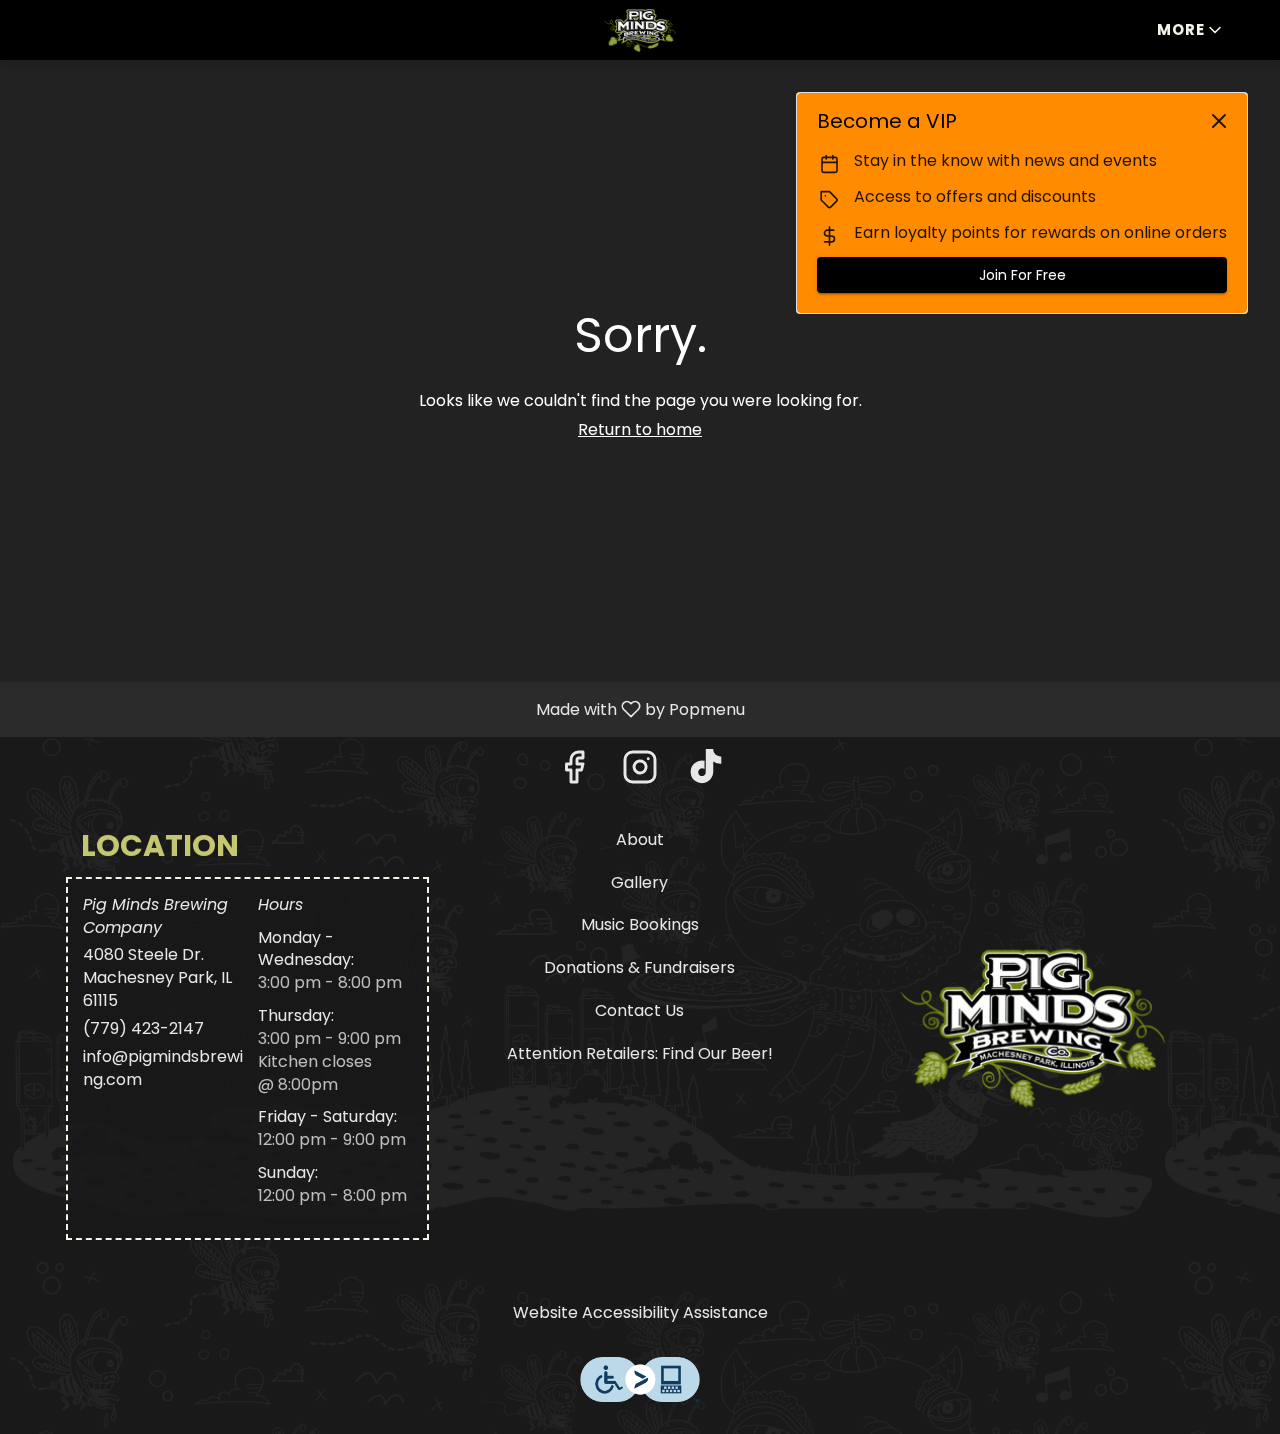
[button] (1191, 30)
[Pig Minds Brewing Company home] (640, 30)
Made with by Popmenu (380, 708)
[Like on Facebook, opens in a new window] (574, 772)
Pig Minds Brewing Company (1032, 1026)
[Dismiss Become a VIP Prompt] (1219, 121)
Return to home (640, 429)
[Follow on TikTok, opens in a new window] (706, 772)
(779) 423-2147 (143, 1029)
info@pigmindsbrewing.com (163, 1068)
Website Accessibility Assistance (640, 1313)
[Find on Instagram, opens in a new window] (640, 772)
